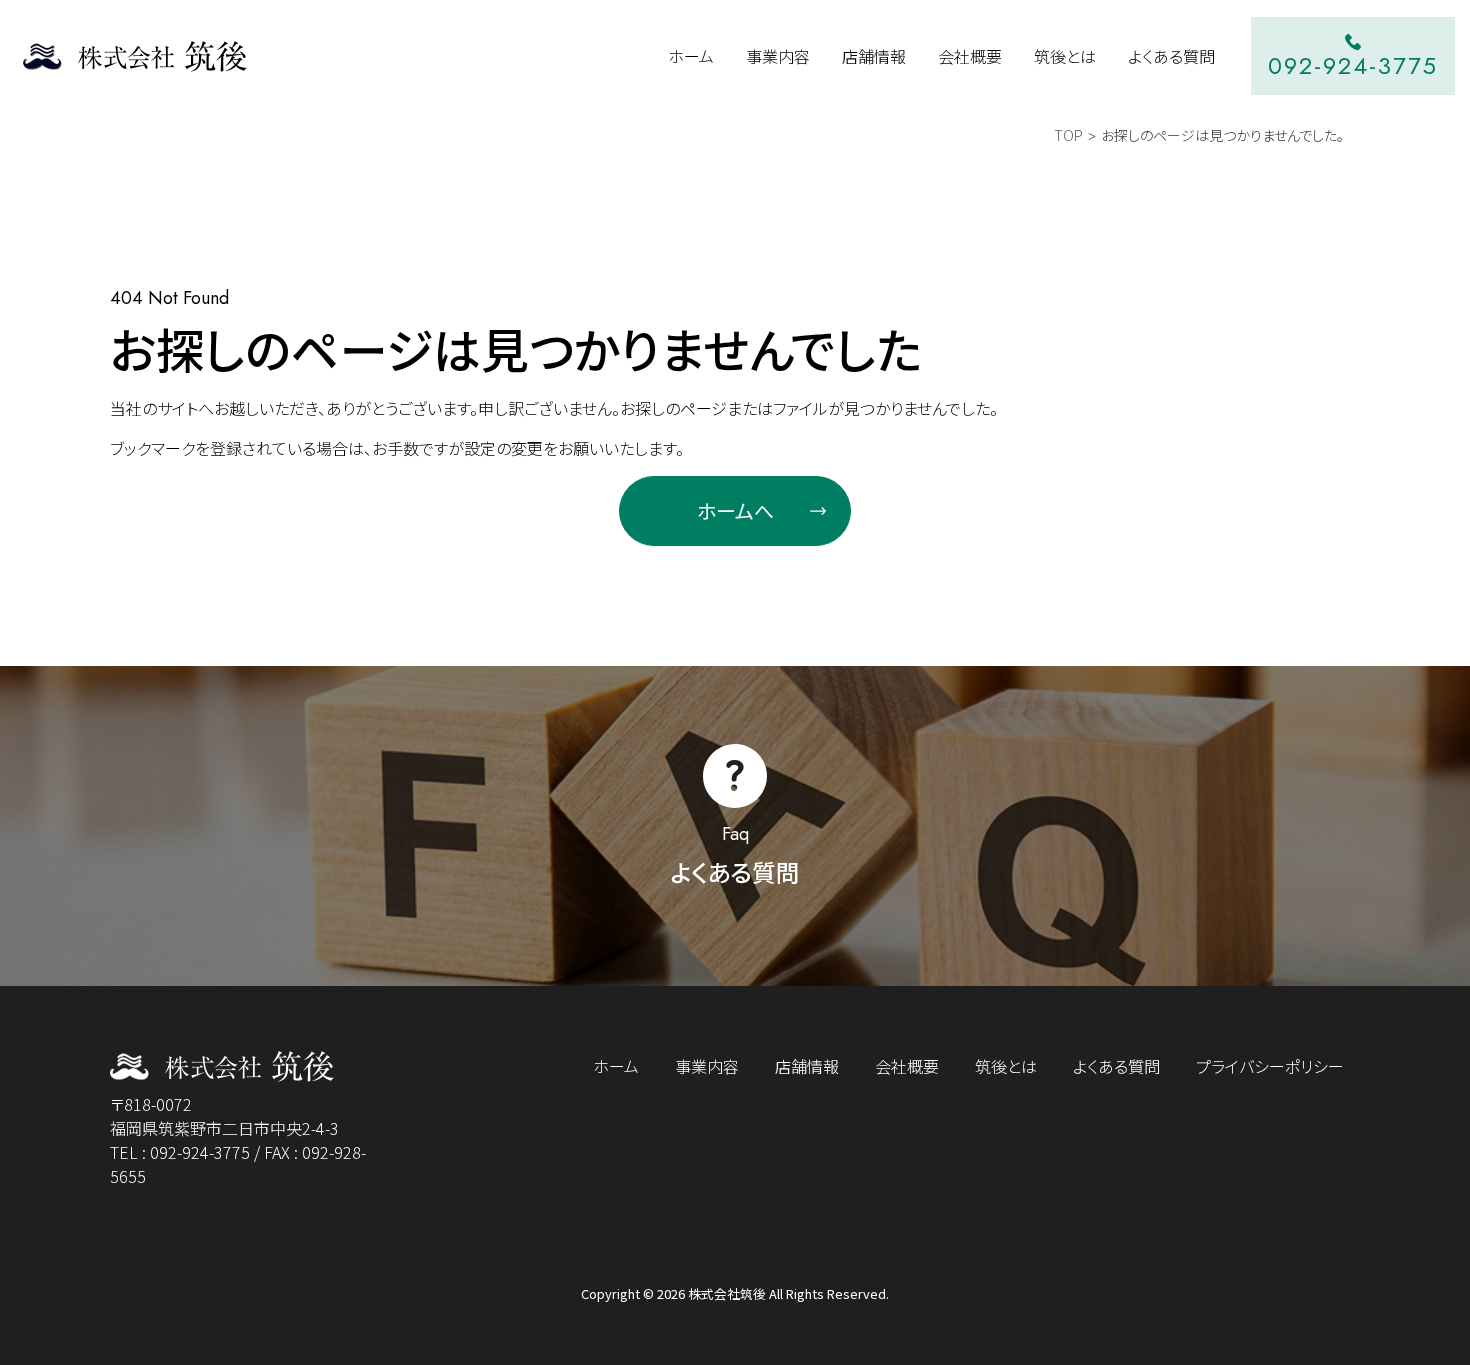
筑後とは (1006, 1066)
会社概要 (907, 1066)
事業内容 (707, 1066)
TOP (1068, 135)
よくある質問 (1116, 1066)
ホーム (616, 1066)
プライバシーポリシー (1270, 1066)
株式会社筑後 (727, 1293)
